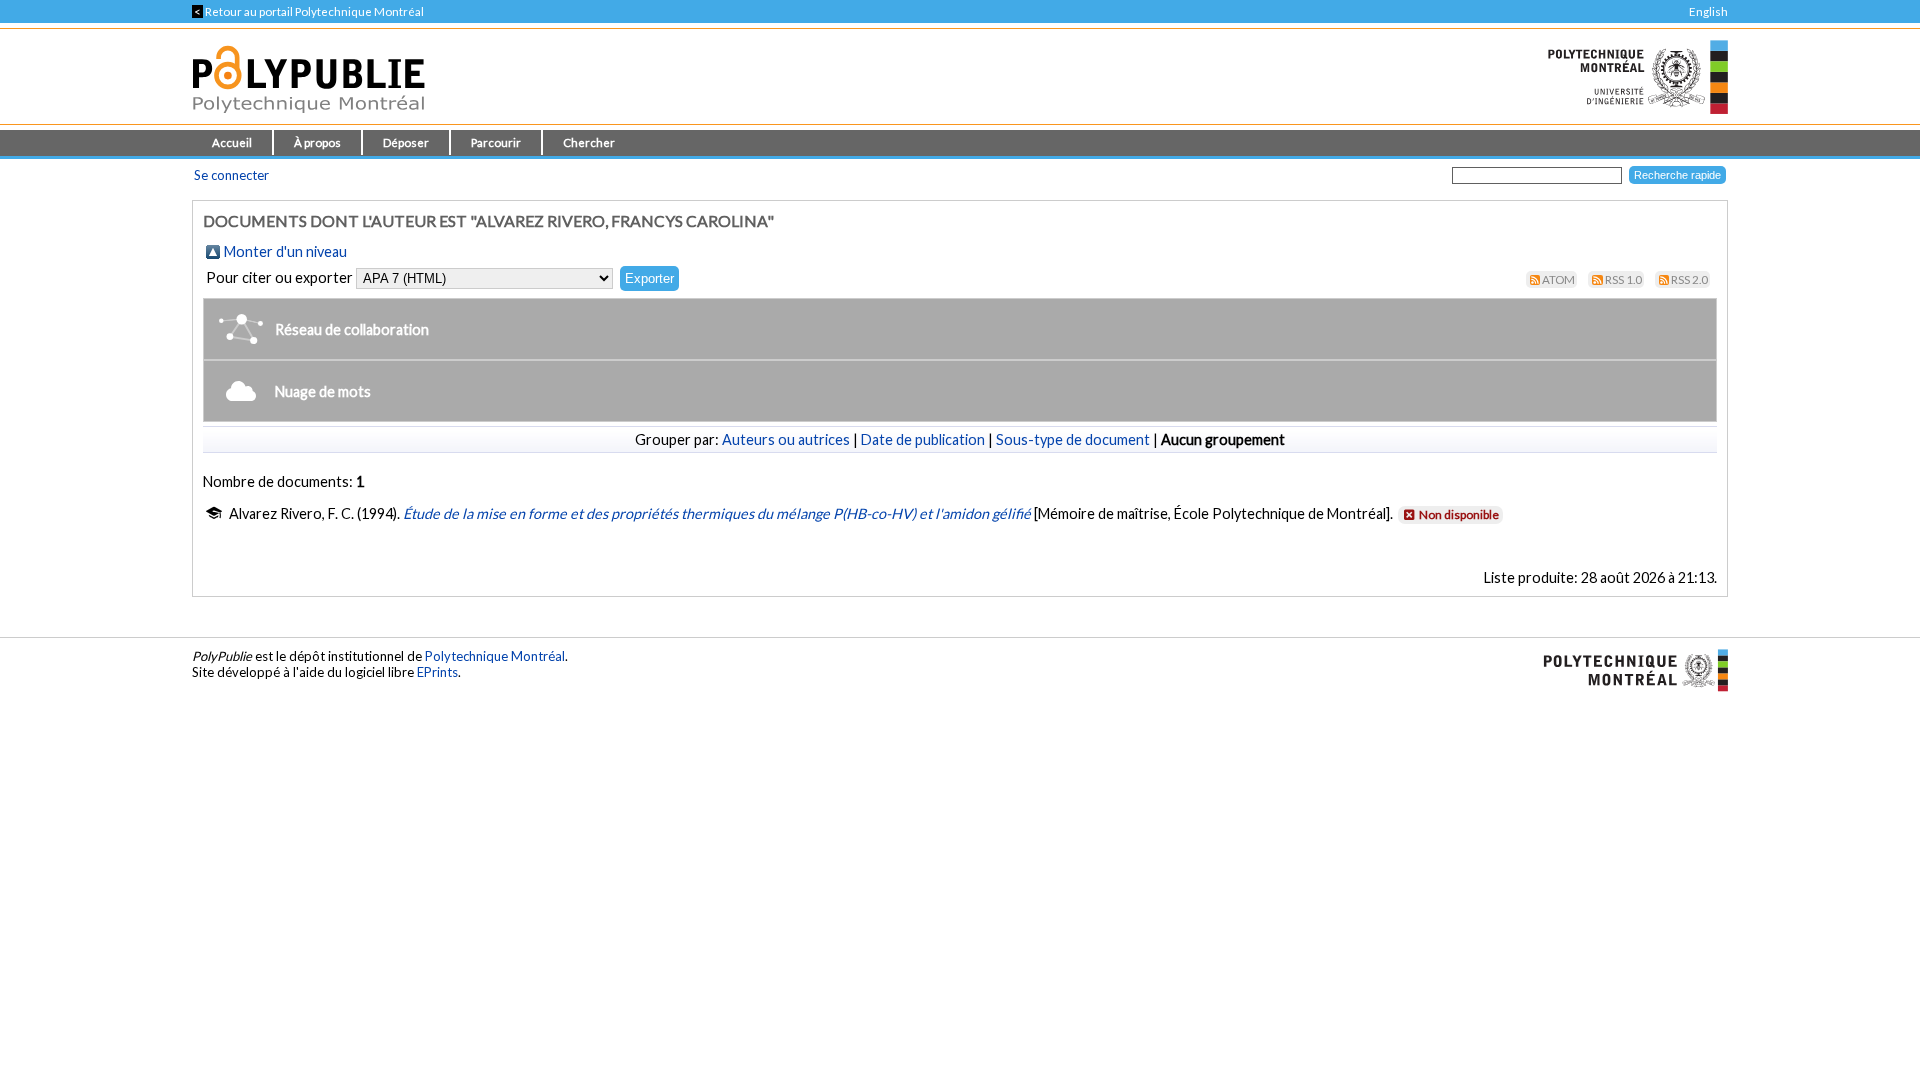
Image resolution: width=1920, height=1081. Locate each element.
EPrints (437, 672)
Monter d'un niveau (285, 251)
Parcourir (496, 142)
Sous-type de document (1073, 439)
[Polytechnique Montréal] (1627, 668)
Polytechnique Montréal (495, 656)
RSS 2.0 (1689, 279)
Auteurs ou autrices (786, 439)
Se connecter (231, 175)
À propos (317, 142)
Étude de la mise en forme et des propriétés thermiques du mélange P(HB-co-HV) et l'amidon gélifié (717, 513)
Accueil (232, 142)
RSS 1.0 (1623, 279)
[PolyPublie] (308, 118)
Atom (1558, 279)
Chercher (589, 142)
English (1708, 11)
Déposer (406, 142)
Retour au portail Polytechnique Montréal (308, 11)
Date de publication (923, 439)
